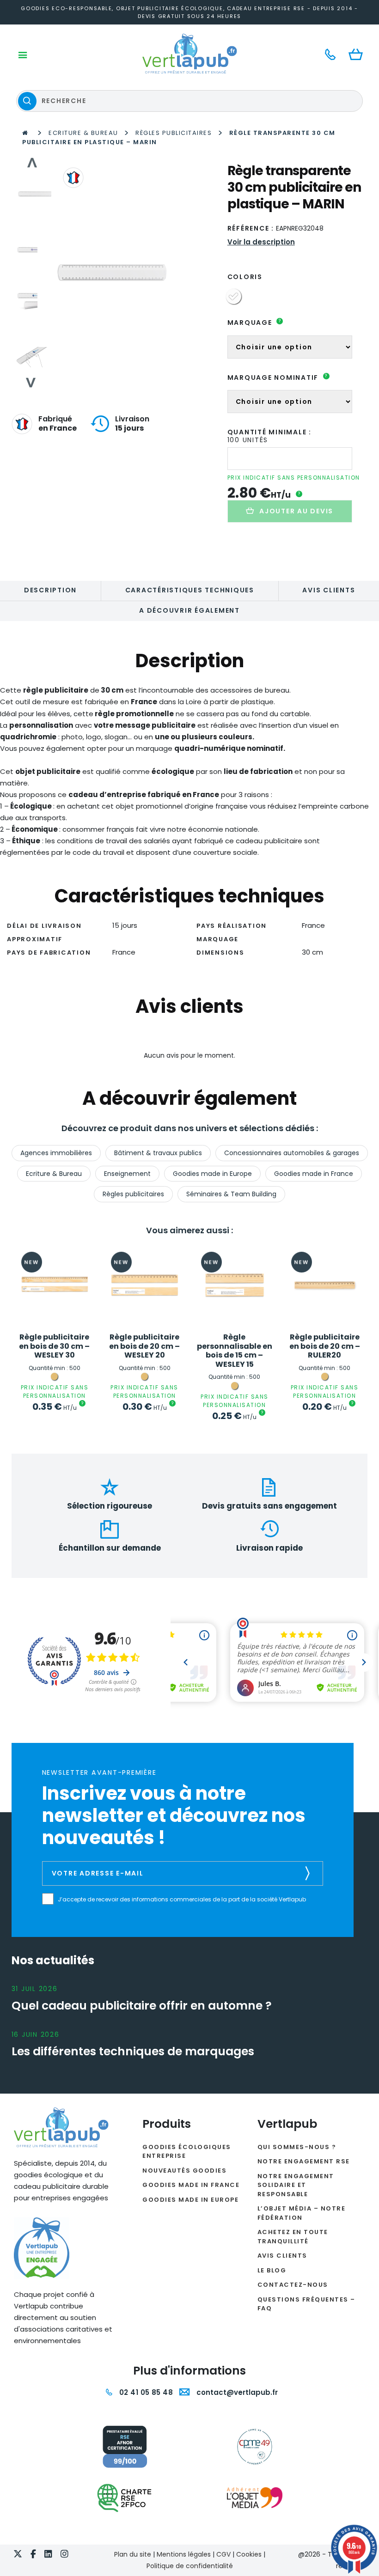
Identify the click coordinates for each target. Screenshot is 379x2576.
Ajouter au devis (296, 511)
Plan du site (133, 2554)
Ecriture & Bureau (83, 133)
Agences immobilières (56, 1153)
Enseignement (127, 1174)
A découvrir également (189, 610)
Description (50, 590)
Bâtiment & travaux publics (158, 1153)
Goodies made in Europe (212, 1174)
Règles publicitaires (174, 133)
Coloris (245, 277)
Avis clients (329, 590)
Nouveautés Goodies (184, 2171)
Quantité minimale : (269, 432)
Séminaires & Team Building (231, 1194)
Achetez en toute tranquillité (293, 2237)
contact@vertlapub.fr (236, 2392)
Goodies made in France (314, 1174)
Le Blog (272, 2270)
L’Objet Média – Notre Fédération (302, 2213)
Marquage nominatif (278, 378)
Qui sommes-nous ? (297, 2147)
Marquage (254, 323)
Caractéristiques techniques (190, 590)
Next (32, 383)
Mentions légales (184, 2554)
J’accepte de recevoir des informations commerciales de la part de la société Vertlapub (182, 1900)
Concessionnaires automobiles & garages (292, 1153)
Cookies (249, 2554)
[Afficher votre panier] (358, 55)
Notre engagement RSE (304, 2161)
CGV (223, 2554)
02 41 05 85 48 (145, 2392)
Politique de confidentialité (190, 2566)
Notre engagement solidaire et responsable (296, 2185)
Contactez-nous (293, 2285)
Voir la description (261, 242)
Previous (32, 163)
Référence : (251, 228)
